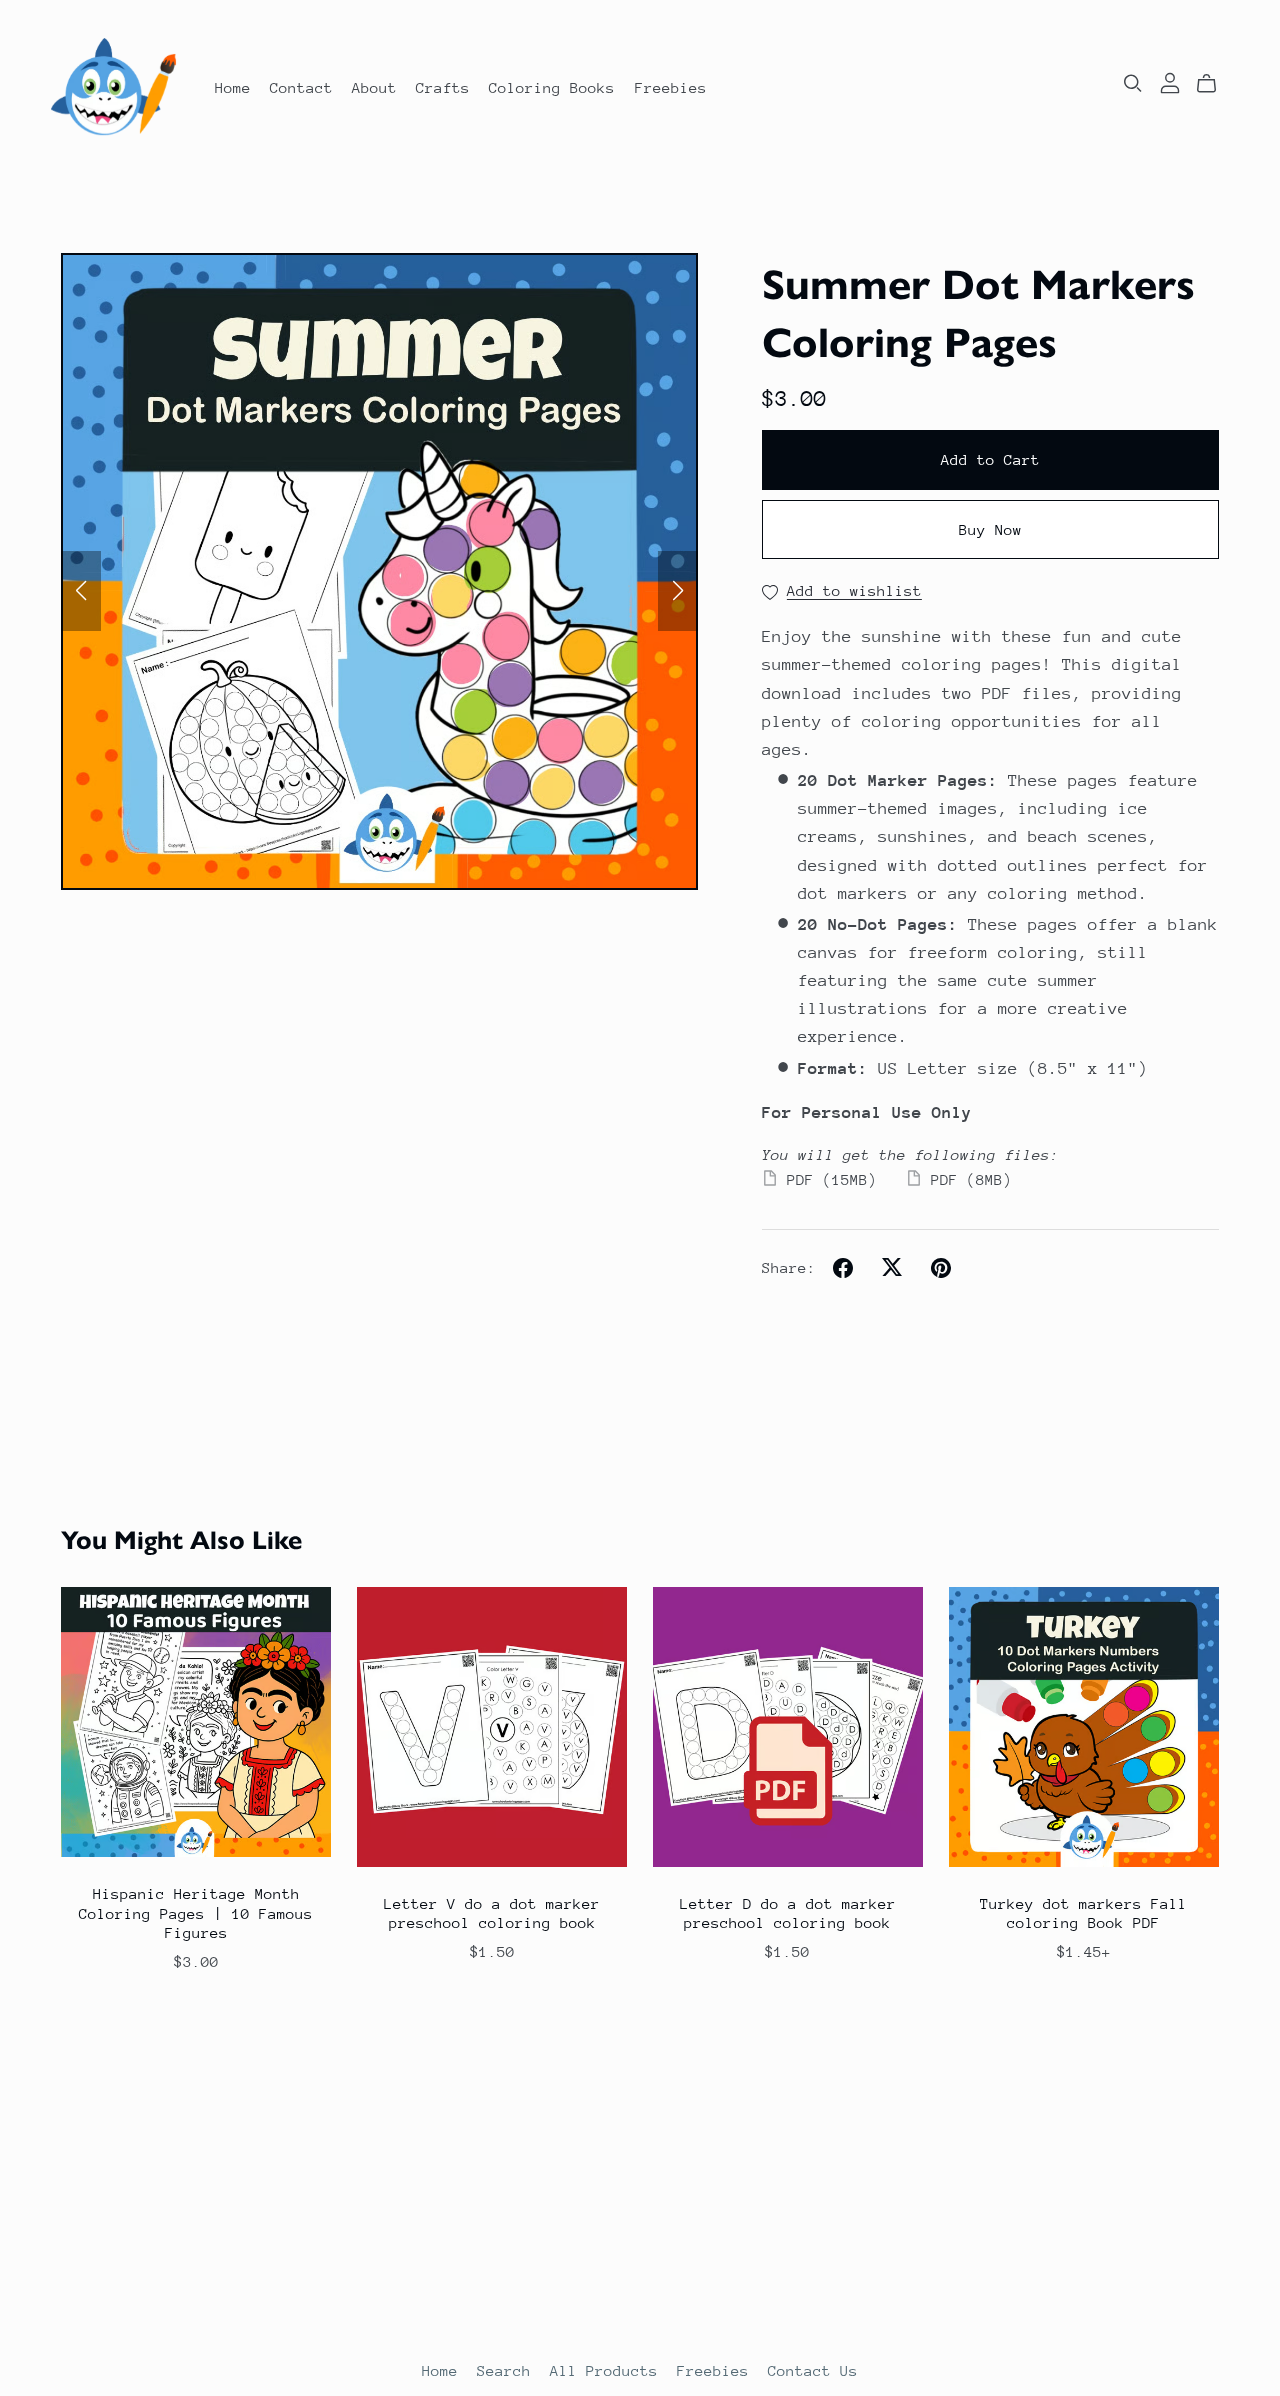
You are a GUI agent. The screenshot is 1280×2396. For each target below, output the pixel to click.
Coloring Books (552, 86)
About (374, 86)
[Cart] (1214, 84)
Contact (301, 86)
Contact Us (813, 2370)
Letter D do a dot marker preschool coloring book (788, 1913)
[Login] (1170, 81)
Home (233, 86)
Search (508, 2370)
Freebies (671, 86)
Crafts (443, 86)
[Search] (1133, 83)
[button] (81, 591)
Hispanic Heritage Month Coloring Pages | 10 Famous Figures (196, 1912)
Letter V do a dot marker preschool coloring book (492, 1913)
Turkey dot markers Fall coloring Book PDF (1083, 1913)
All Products (608, 2370)
